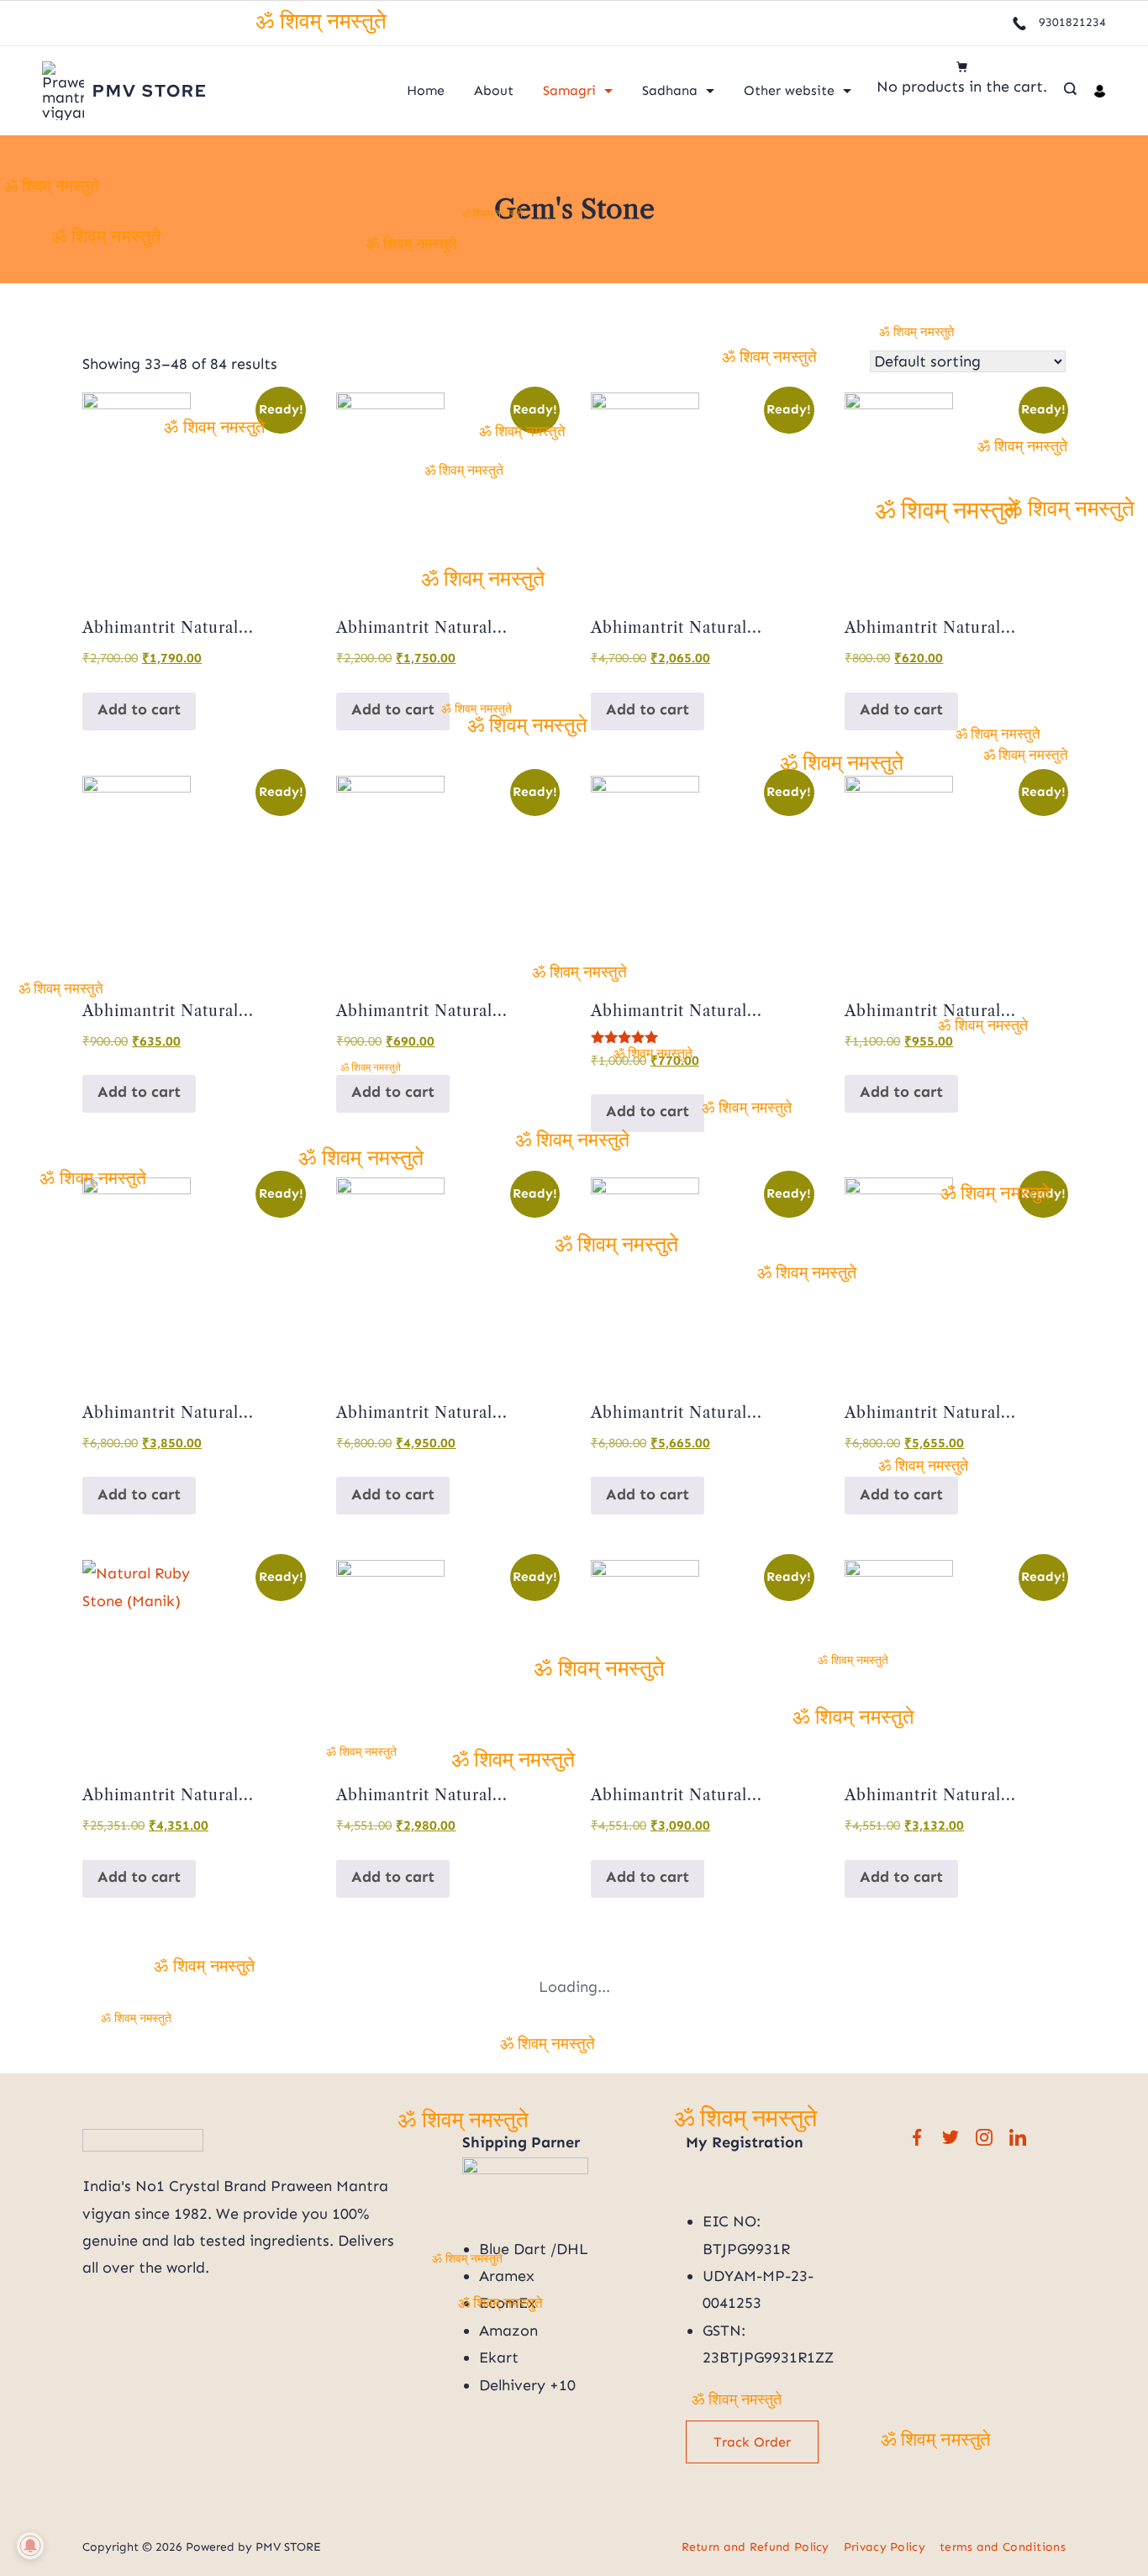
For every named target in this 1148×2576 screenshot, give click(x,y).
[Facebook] (917, 2137)
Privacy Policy (885, 2547)
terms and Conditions (1003, 2547)
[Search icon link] (1070, 91)
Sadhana (670, 90)
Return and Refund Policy (756, 2547)
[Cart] (962, 67)
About (494, 90)
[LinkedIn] (1018, 2137)
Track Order (752, 2442)
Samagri (569, 90)
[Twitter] (951, 2137)
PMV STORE (150, 91)
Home (426, 90)
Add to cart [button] (139, 709)
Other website (789, 90)
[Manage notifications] (30, 2546)
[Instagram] (984, 2137)
